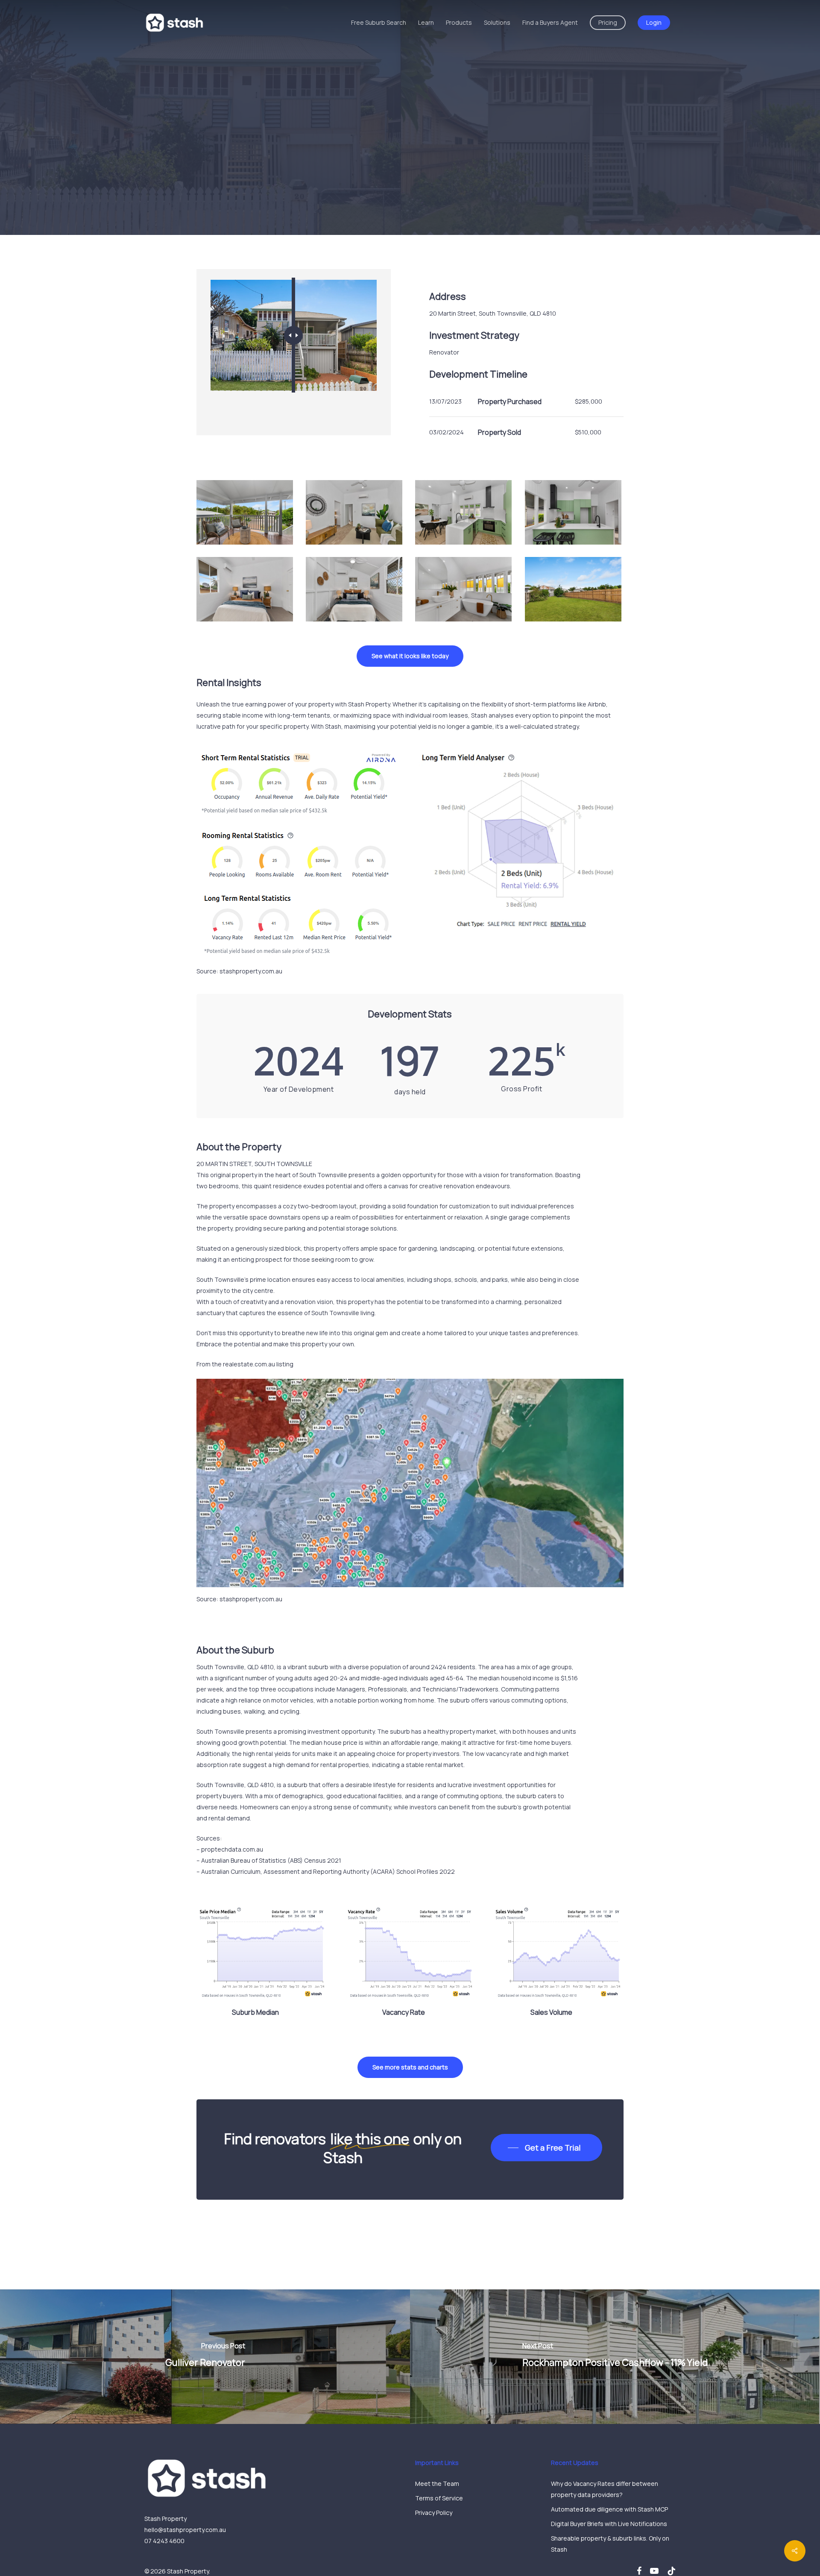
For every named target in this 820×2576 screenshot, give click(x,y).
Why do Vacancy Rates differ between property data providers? (605, 2489)
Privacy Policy (434, 2513)
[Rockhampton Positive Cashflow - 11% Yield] (615, 2357)
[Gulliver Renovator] (205, 2357)
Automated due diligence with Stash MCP (609, 2509)
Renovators (433, 179)
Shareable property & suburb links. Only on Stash (610, 2544)
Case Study (386, 179)
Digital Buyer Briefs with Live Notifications (609, 2524)
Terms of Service (439, 2498)
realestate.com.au (249, 1364)
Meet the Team (437, 2484)
